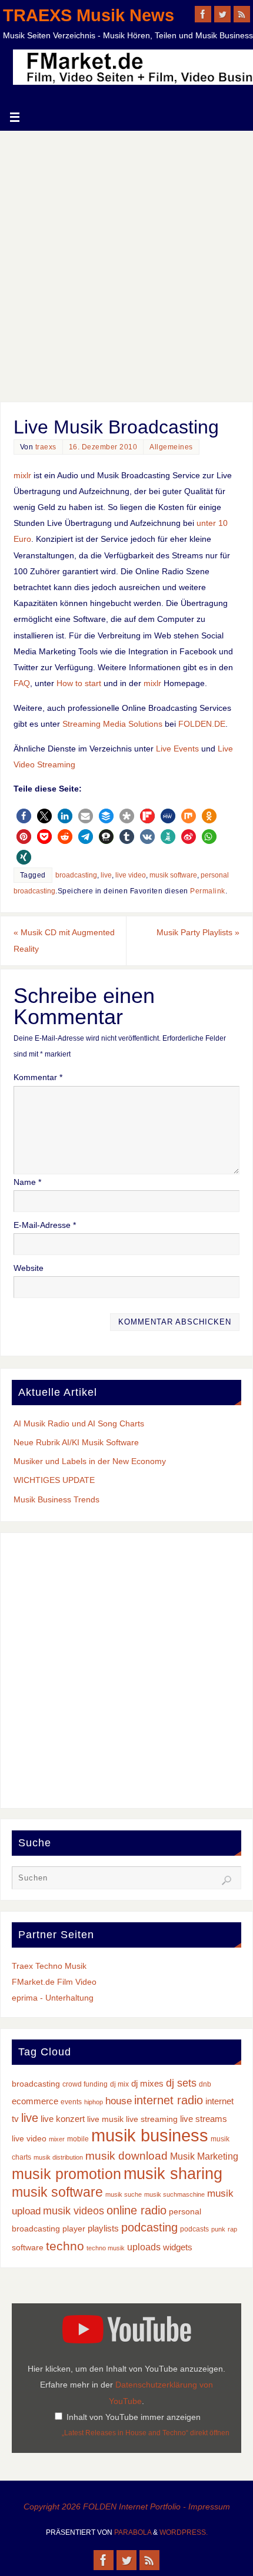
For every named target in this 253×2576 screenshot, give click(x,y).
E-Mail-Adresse (45, 1225)
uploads (144, 2247)
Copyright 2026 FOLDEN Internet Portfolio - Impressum (127, 2507)
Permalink (208, 891)
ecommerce (35, 2101)
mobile (78, 2139)
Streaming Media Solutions (112, 724)
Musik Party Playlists (198, 932)
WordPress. (184, 2532)
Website (29, 1268)
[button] (24, 816)
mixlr (22, 475)
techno (65, 2246)
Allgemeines (171, 447)
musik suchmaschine (174, 2194)
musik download (126, 2156)
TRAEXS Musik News (89, 15)
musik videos (74, 2211)
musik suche (124, 2194)
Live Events (177, 749)
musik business (150, 2135)
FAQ (22, 683)
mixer (57, 2139)
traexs (46, 447)
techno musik (106, 2248)
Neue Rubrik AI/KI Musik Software (76, 1442)
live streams (204, 2119)
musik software (173, 875)
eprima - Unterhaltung (53, 1998)
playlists (103, 2229)
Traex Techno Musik (49, 1966)
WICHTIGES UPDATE (54, 1480)
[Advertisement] (126, 263)
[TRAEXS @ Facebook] (203, 14)
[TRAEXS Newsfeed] (242, 14)
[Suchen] (227, 1880)
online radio (137, 2210)
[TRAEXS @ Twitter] (222, 14)
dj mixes (147, 2084)
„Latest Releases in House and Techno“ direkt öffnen (146, 2433)
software (28, 2248)
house (119, 2101)
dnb (205, 2084)
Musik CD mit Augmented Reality (64, 940)
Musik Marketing (204, 2156)
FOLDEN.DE (202, 724)
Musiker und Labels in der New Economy (90, 1461)
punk (218, 2229)
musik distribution (58, 2157)
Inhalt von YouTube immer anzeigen (134, 2417)
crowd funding (85, 2084)
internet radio (169, 2100)
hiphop (94, 2102)
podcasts (194, 2229)
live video (131, 875)
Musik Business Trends (56, 1499)
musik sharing (173, 2173)
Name (27, 1182)
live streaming (152, 2119)
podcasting (149, 2227)
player (74, 2229)
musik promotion (66, 2174)
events (71, 2102)
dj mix (119, 2084)
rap (232, 2229)
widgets (178, 2247)
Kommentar (38, 1077)
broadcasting (76, 875)
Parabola (133, 2532)
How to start (79, 683)
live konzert (63, 2119)
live (106, 875)
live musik (105, 2119)
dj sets (181, 2083)
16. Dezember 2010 (103, 447)
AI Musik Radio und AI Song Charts (79, 1423)
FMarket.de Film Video (54, 1982)
